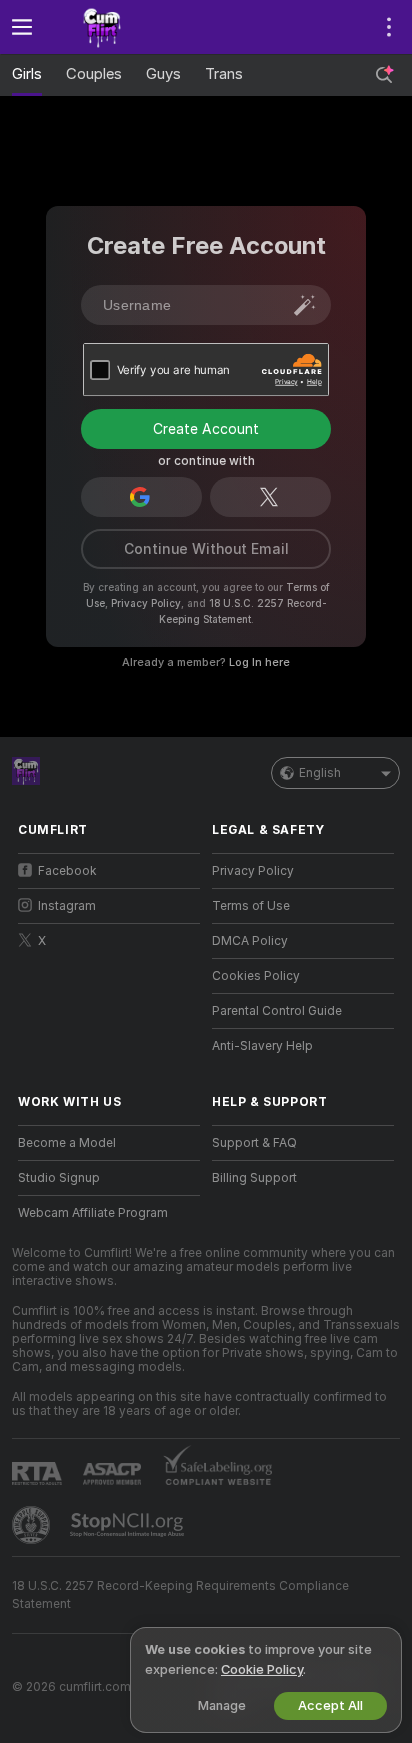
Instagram (67, 906)
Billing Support (254, 1178)
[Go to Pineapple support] (33, 1525)
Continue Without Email (206, 549)
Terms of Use (251, 906)
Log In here (259, 662)
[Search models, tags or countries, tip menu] (384, 75)
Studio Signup (59, 1178)
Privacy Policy (146, 603)
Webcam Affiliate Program (93, 1213)
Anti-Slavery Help (262, 1046)
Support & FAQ (254, 1143)
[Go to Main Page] (125, 27)
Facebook (67, 871)
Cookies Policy (256, 976)
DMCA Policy (250, 941)
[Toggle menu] (22, 27)
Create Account (206, 429)
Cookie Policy (262, 1669)
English (320, 773)
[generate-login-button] (305, 305)
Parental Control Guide (277, 1011)
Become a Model (67, 1143)
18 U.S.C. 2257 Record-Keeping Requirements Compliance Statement (180, 1595)
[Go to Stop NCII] (129, 1525)
